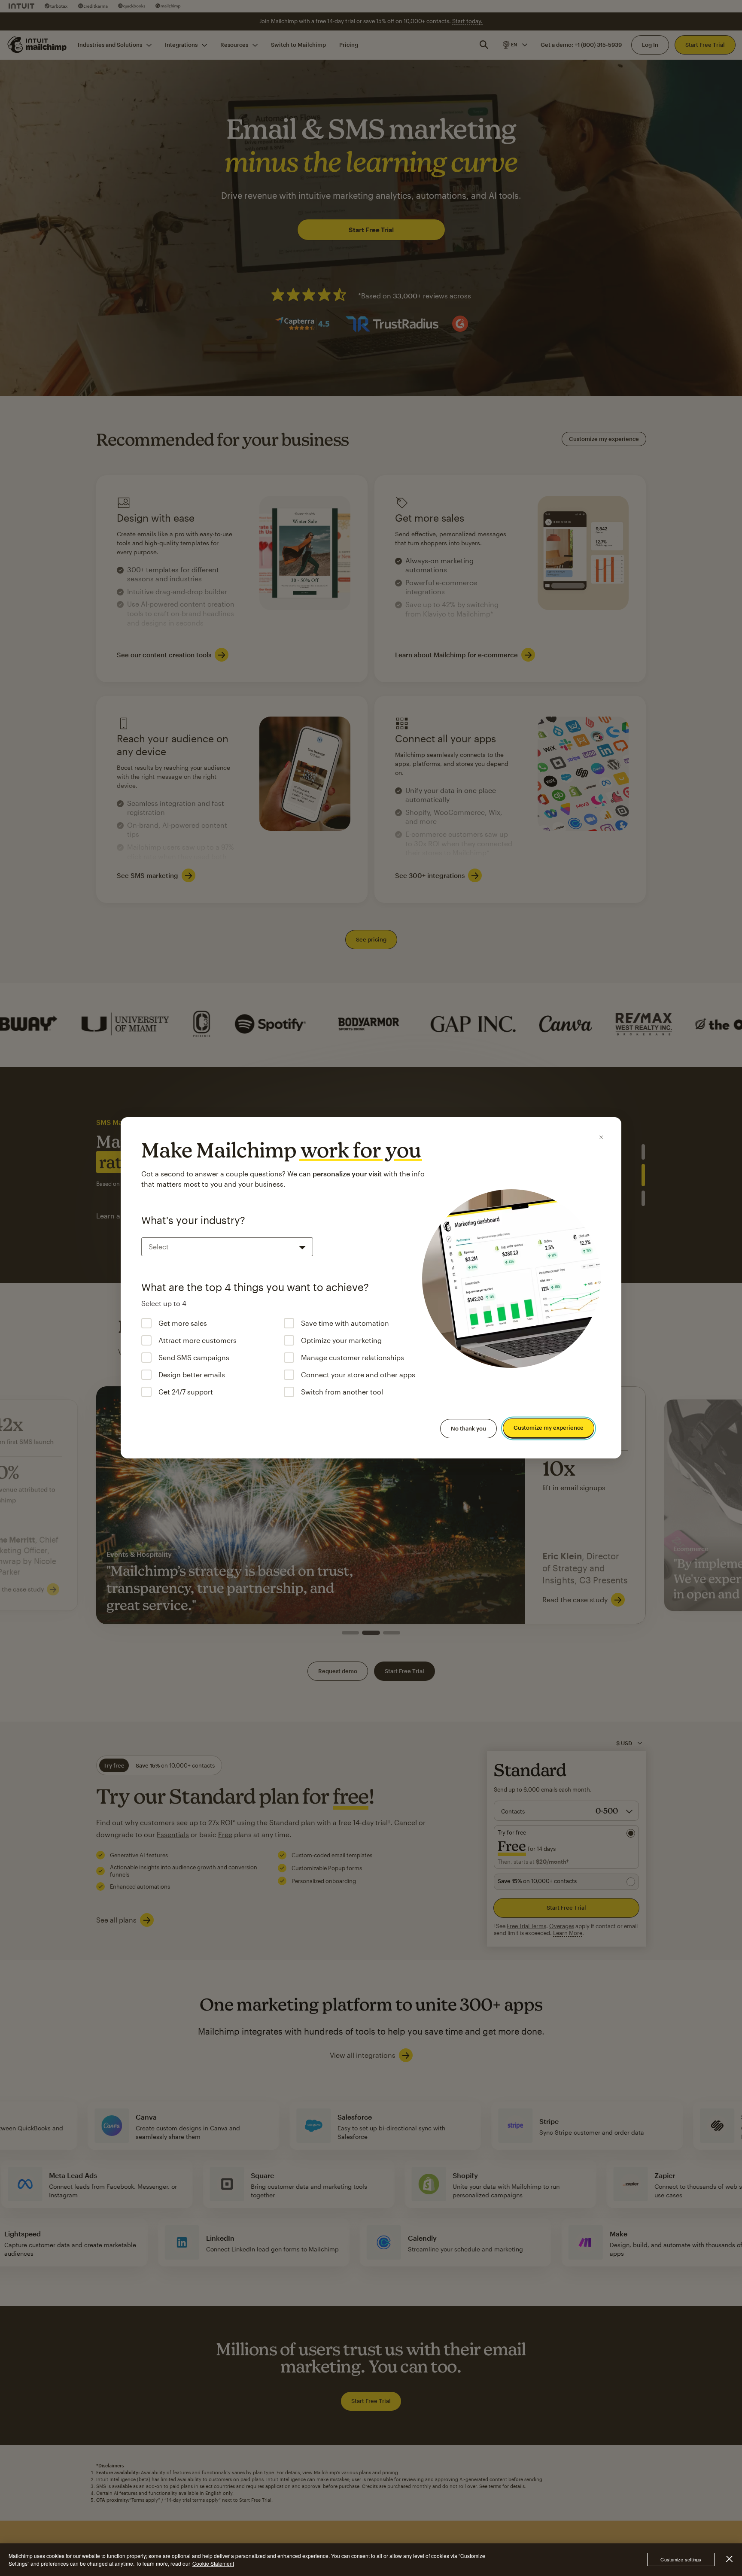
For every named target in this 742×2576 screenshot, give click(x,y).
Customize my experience (549, 1428)
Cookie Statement (213, 2563)
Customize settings (681, 2560)
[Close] (601, 1137)
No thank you (468, 1428)
